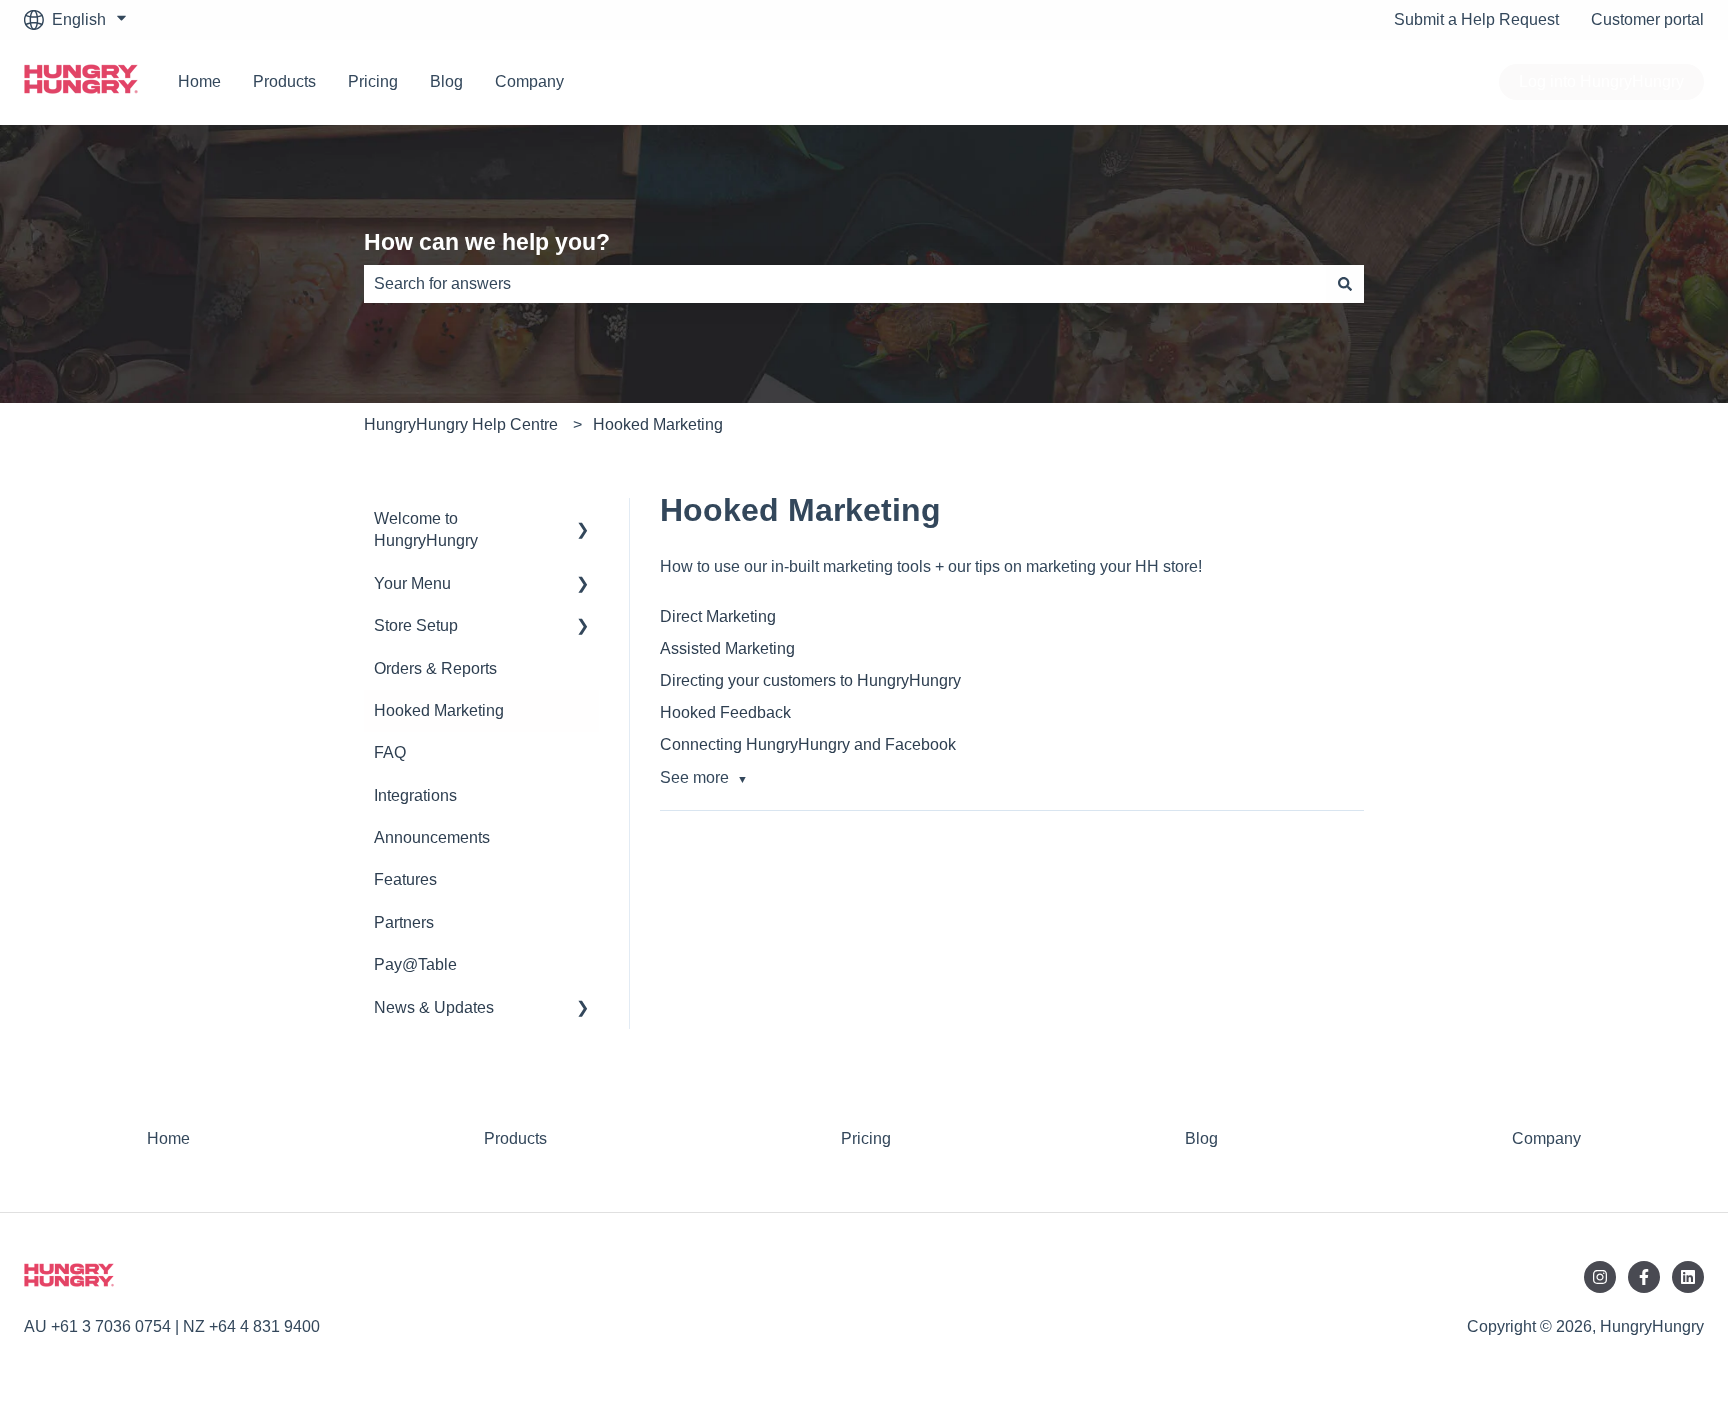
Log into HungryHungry (1601, 81)
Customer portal (1647, 19)
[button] (583, 520)
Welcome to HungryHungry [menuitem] (426, 529)
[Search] (1345, 284)
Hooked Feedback (725, 712)
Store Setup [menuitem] (416, 625)
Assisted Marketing (727, 648)
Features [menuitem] (405, 879)
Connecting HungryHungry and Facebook (808, 744)
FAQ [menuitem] (390, 752)
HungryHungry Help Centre (461, 424)
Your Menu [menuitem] (412, 583)
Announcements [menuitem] (432, 837)
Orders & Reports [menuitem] (435, 668)
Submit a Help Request (1476, 19)
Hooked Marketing (658, 424)
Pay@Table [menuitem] (415, 964)
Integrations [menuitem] (415, 795)
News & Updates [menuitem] (434, 1007)
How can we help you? (487, 242)
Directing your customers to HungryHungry (810, 680)
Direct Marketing (718, 616)
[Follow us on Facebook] (1644, 1277)
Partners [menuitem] (404, 922)
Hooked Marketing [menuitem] (439, 710)
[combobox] (845, 284)
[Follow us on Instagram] (1600, 1277)
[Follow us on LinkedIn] (1688, 1277)
